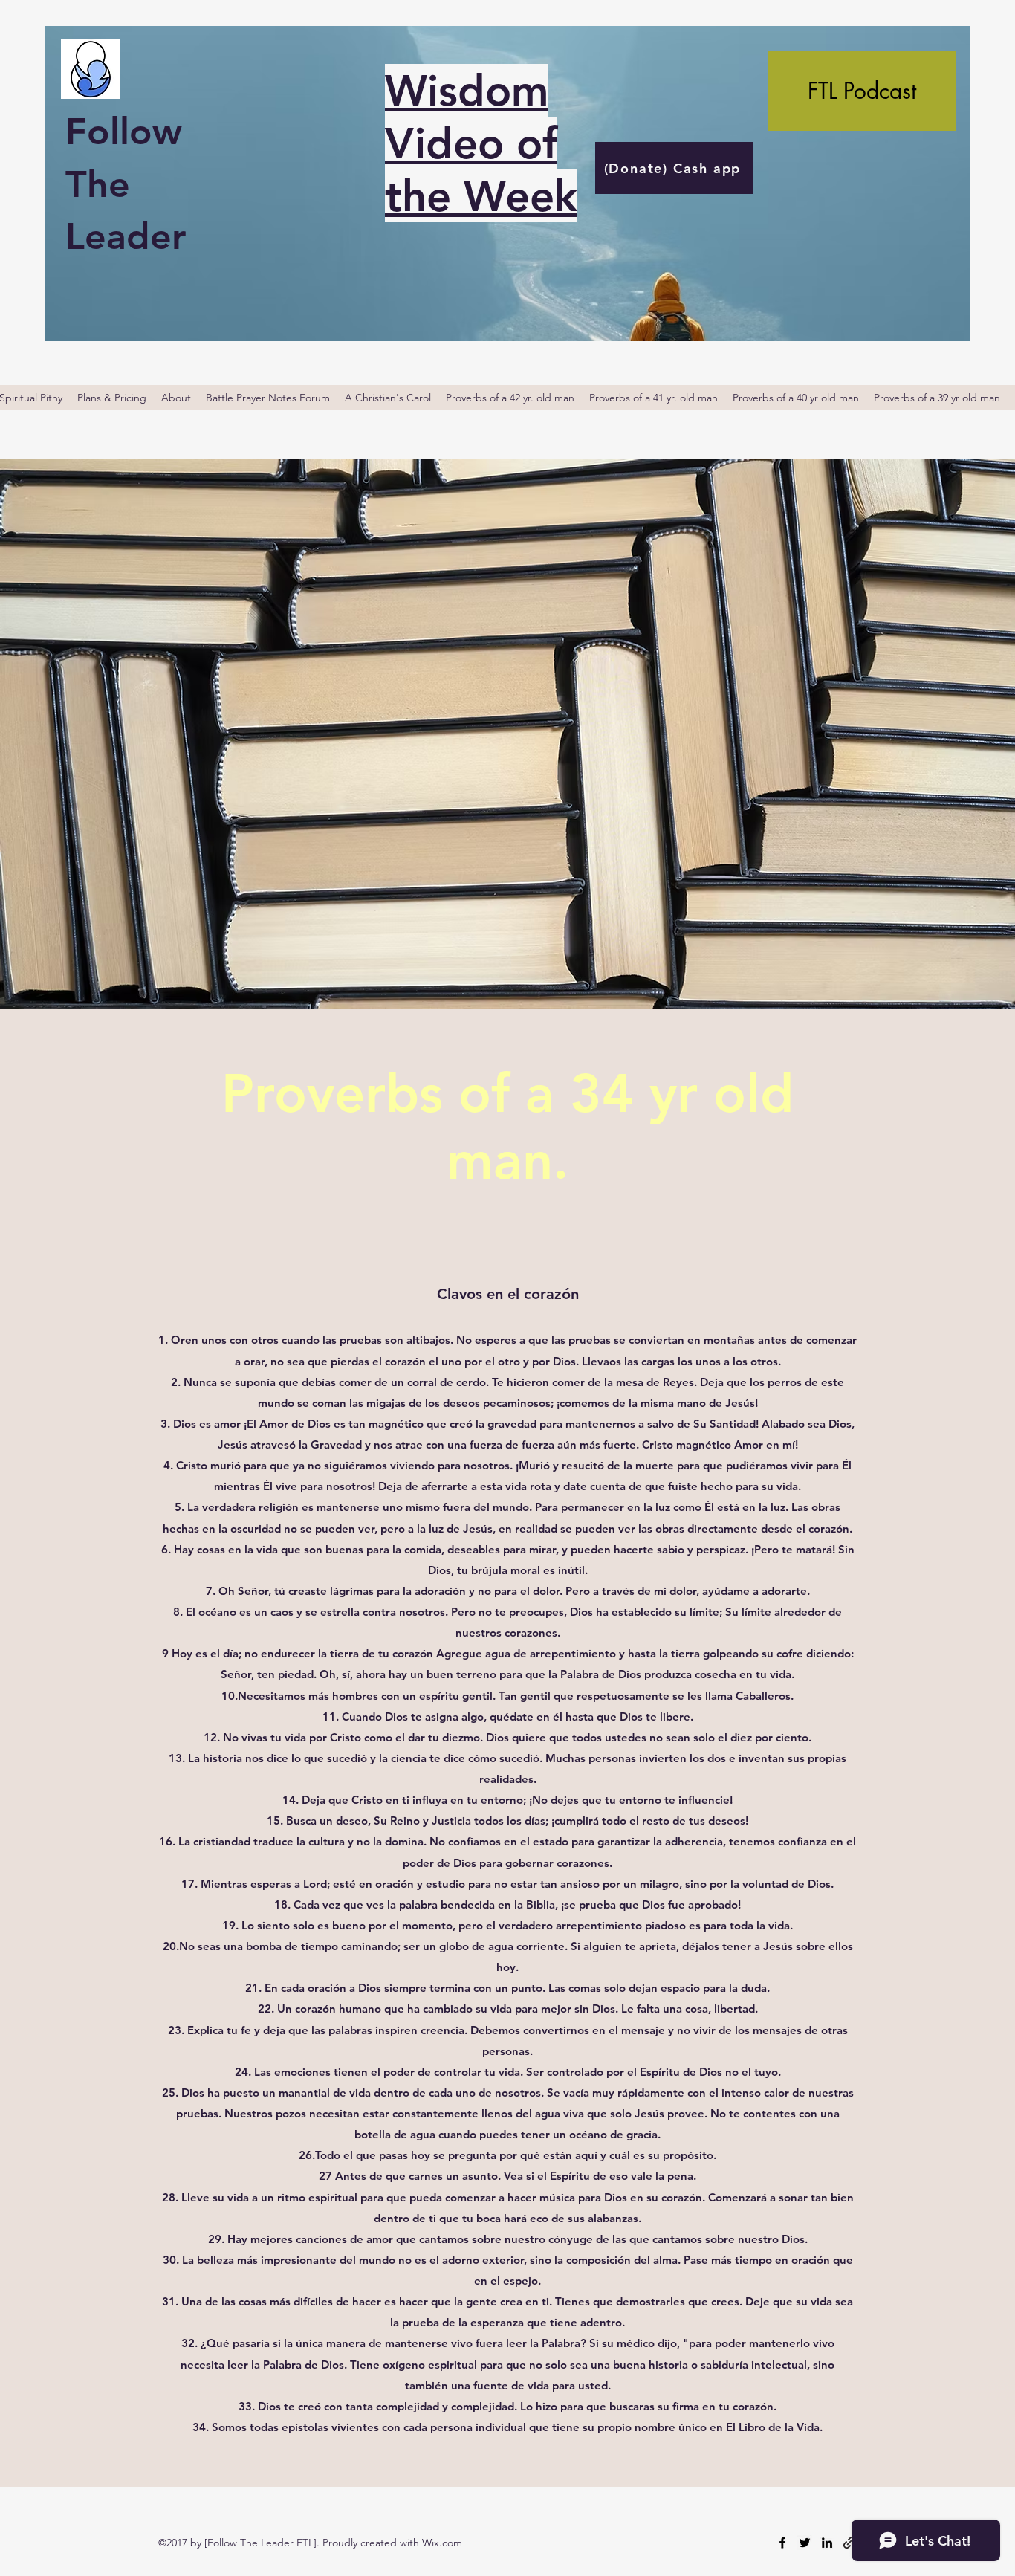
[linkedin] (827, 2543)
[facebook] (782, 2543)
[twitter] (805, 2543)
